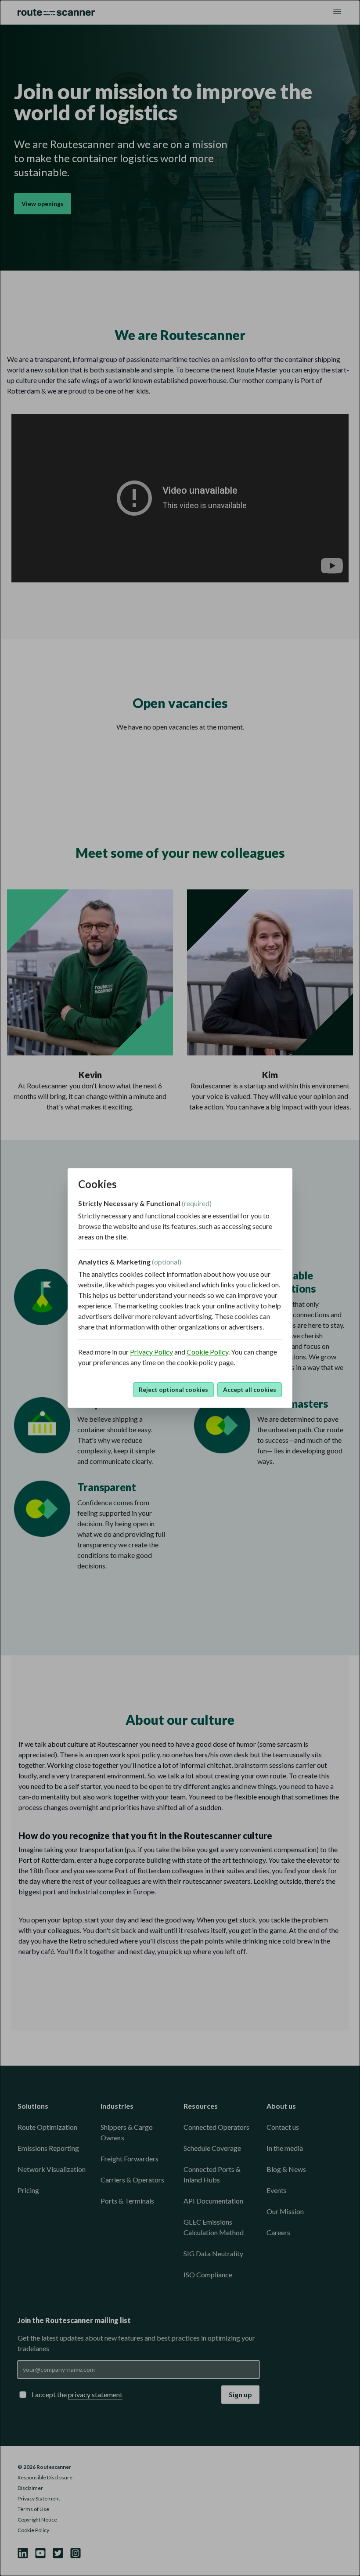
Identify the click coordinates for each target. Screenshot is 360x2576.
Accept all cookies (250, 1389)
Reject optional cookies (173, 1389)
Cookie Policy (207, 1352)
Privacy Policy (151, 1352)
